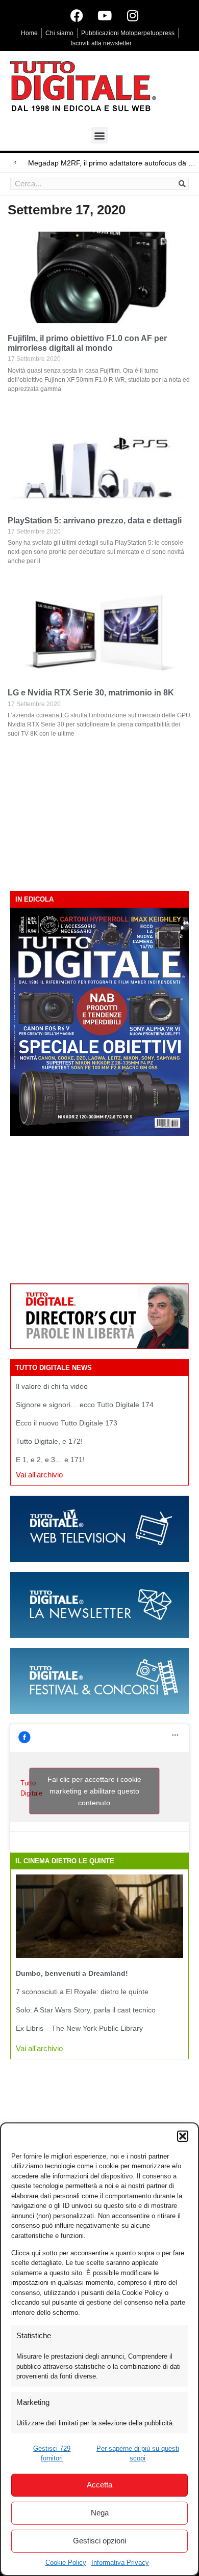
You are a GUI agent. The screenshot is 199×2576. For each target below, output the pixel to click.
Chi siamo (59, 33)
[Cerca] (182, 184)
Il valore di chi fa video (52, 1386)
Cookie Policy (66, 2563)
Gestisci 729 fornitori (52, 2454)
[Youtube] (105, 15)
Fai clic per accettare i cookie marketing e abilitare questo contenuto (94, 1790)
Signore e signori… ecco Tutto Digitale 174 (85, 1405)
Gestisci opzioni (99, 2541)
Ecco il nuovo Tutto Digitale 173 (67, 1423)
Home (29, 33)
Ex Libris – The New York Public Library (79, 2028)
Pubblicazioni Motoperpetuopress (128, 33)
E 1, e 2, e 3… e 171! (50, 1460)
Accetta (99, 2485)
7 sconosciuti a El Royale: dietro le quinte (82, 1992)
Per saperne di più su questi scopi (138, 2454)
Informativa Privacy (120, 2563)
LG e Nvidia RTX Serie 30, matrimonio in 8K (91, 693)
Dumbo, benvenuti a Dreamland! (72, 1973)
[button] (183, 2136)
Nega (100, 2513)
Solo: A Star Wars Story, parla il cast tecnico (86, 2010)
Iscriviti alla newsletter (101, 43)
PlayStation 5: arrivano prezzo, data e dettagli (95, 521)
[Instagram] (133, 15)
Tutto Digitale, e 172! (49, 1441)
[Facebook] (77, 15)
